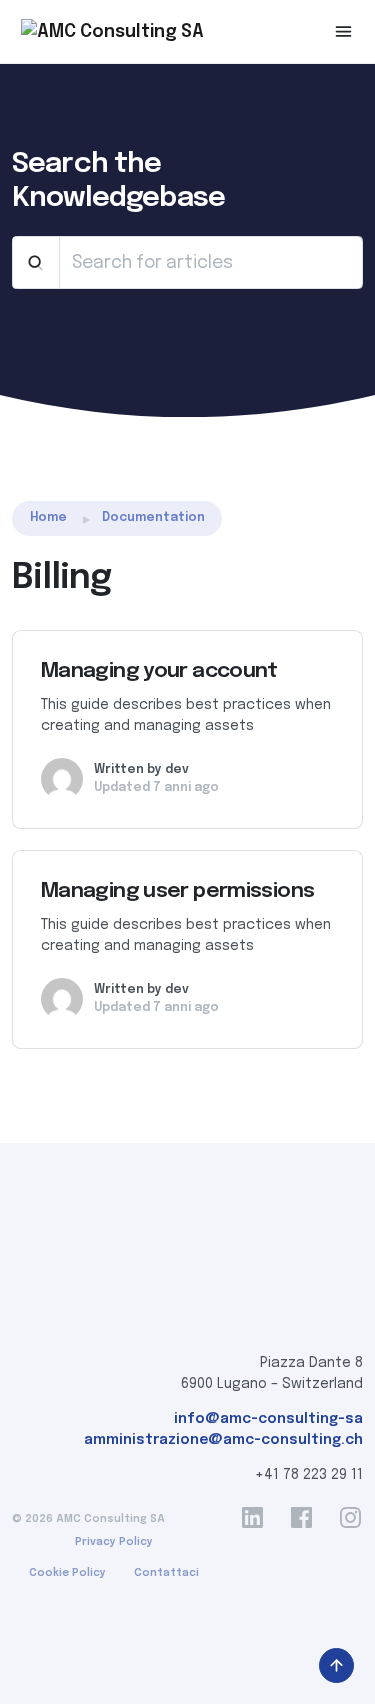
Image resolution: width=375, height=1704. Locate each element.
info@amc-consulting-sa (268, 1419)
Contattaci (166, 1573)
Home (48, 517)
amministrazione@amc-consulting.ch (223, 1440)
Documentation (153, 517)
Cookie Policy (67, 1573)
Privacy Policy (114, 1542)
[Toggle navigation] (343, 31)
